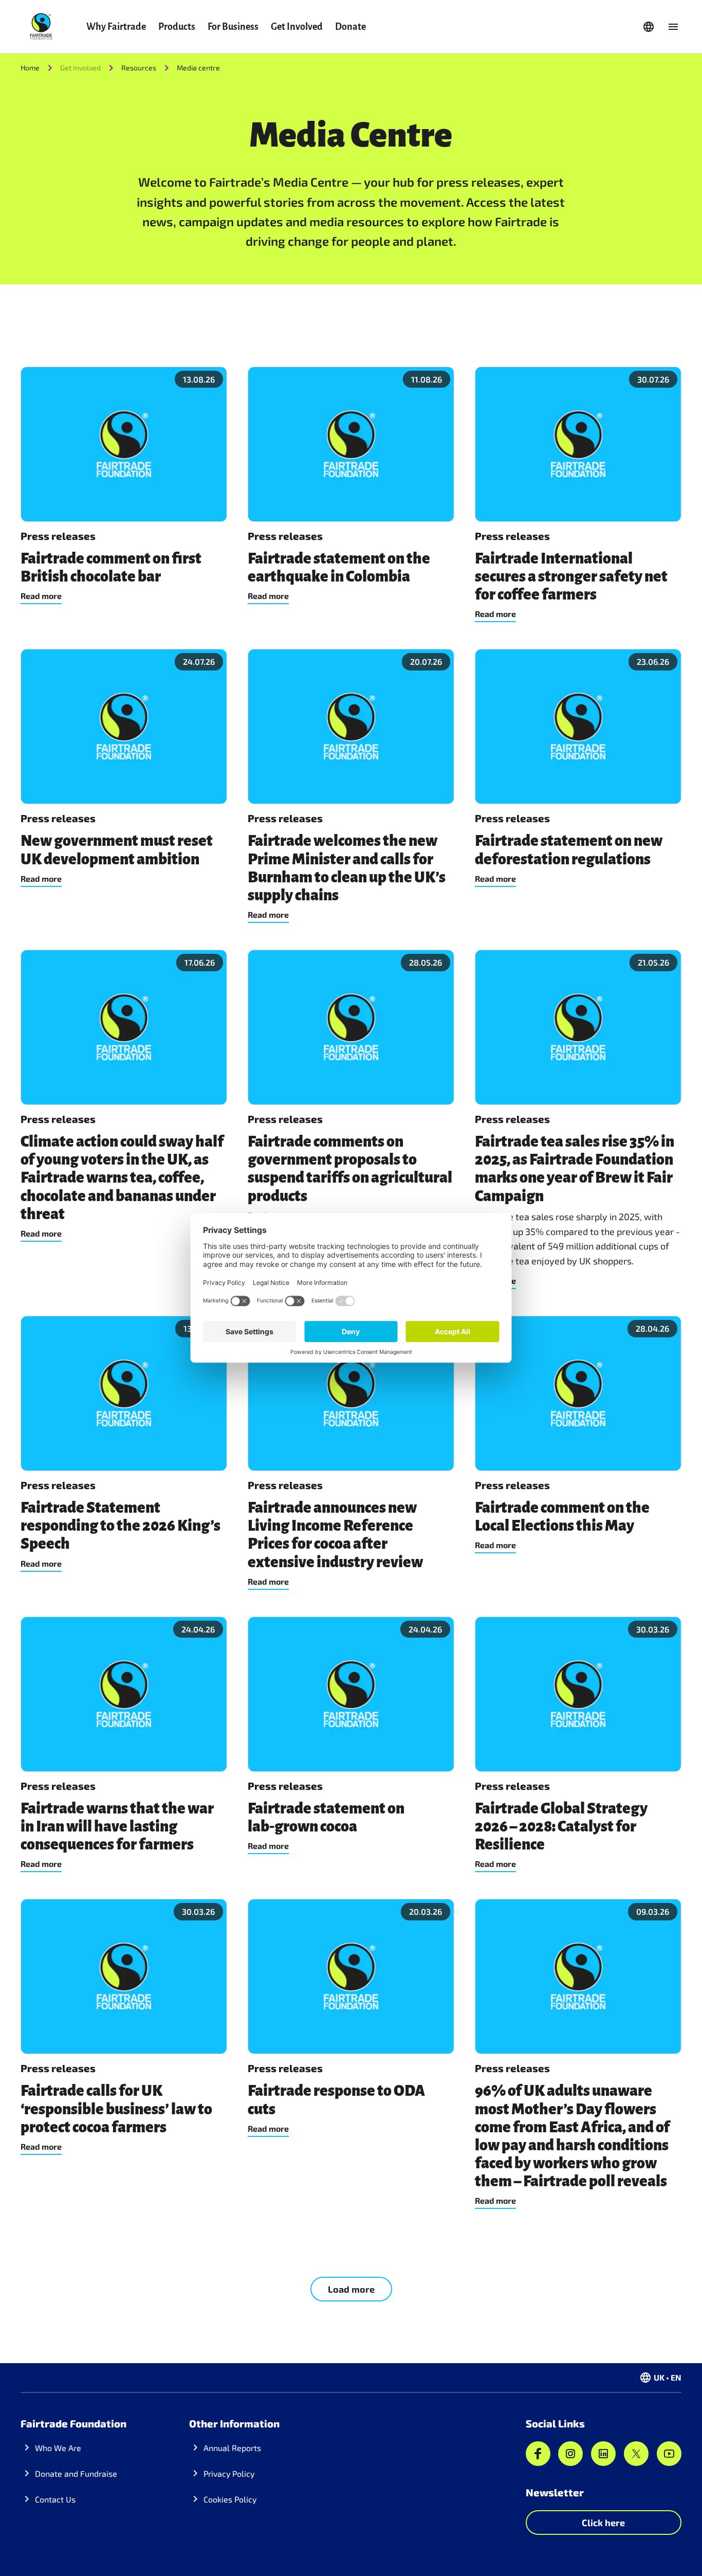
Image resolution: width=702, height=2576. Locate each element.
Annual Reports (232, 2448)
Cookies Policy (230, 2499)
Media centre (198, 68)
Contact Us (55, 2499)
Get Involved (297, 27)
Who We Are (58, 2448)
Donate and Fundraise (76, 2473)
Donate (350, 27)
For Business (233, 27)
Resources (139, 68)
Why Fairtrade (116, 27)
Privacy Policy (229, 2473)
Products (177, 27)
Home (30, 68)
